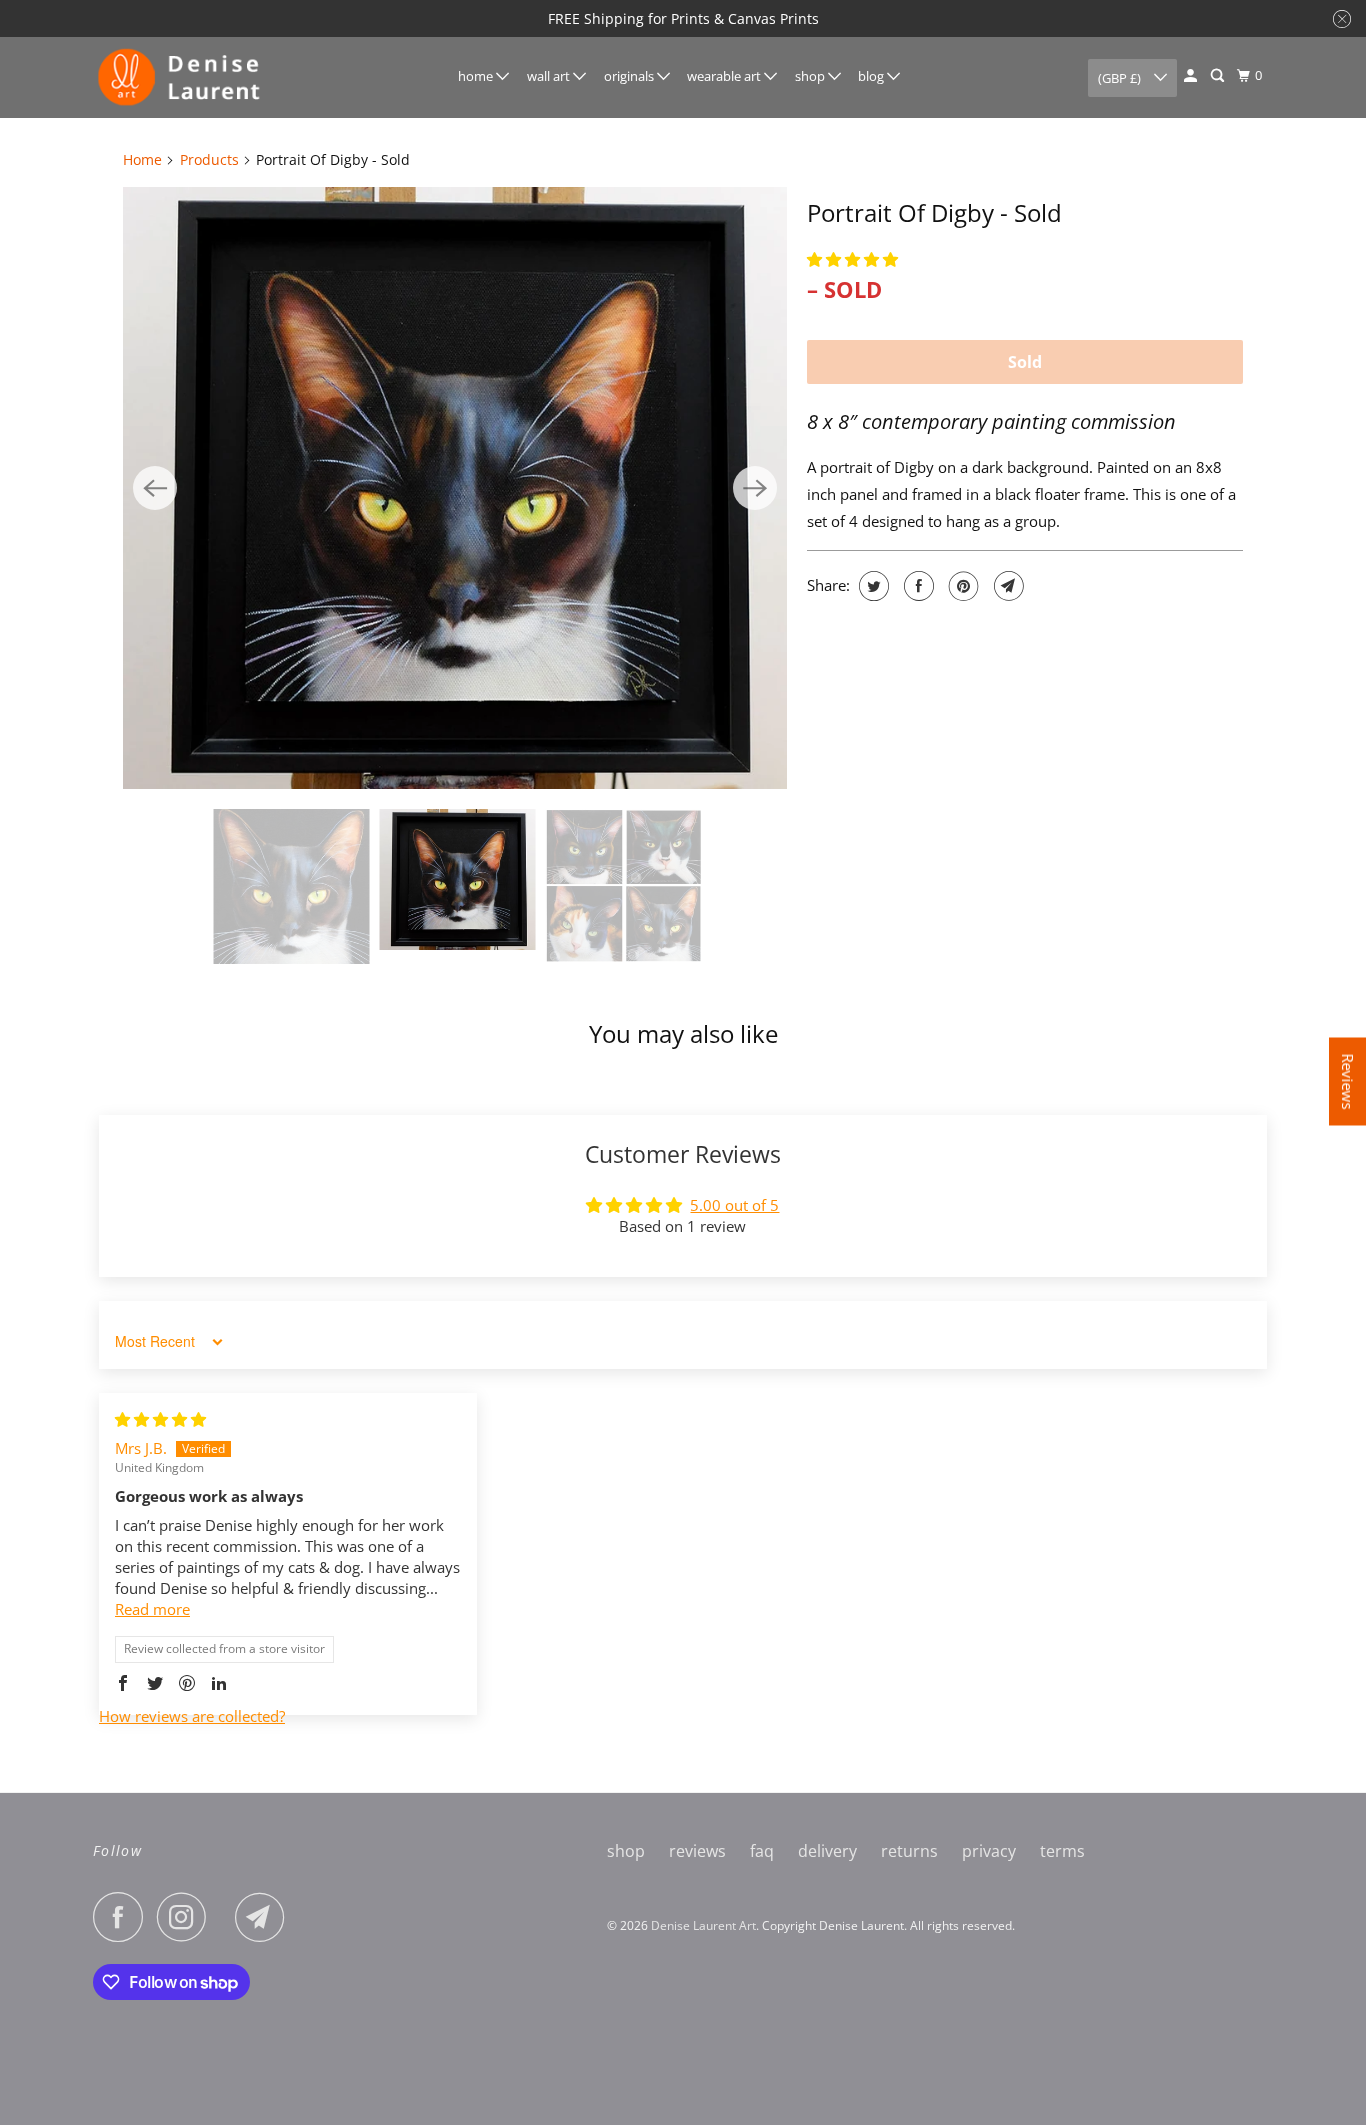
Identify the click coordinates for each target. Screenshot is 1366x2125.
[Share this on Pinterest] (961, 586)
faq (762, 1851)
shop (811, 76)
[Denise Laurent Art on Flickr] (226, 1917)
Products (209, 159)
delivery (827, 1851)
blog (872, 76)
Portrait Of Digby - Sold (934, 212)
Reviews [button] (1348, 1081)
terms (1062, 1851)
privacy (989, 1851)
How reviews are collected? (192, 1716)
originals (630, 76)
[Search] (1219, 76)
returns (909, 1851)
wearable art (725, 76)
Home (142, 159)
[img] (160, 1419)
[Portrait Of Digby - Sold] (455, 488)
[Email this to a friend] (1006, 586)
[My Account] (1192, 76)
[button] (852, 259)
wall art (550, 76)
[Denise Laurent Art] (183, 77)
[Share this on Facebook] (916, 586)
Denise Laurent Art (703, 1925)
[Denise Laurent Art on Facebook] (123, 1917)
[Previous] (155, 488)
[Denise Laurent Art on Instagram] (187, 1917)
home (477, 76)
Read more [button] (152, 1609)
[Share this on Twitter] (871, 586)
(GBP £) (1121, 78)
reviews (697, 1851)
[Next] (755, 488)
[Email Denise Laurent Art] (265, 1917)
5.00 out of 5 (734, 1205)
